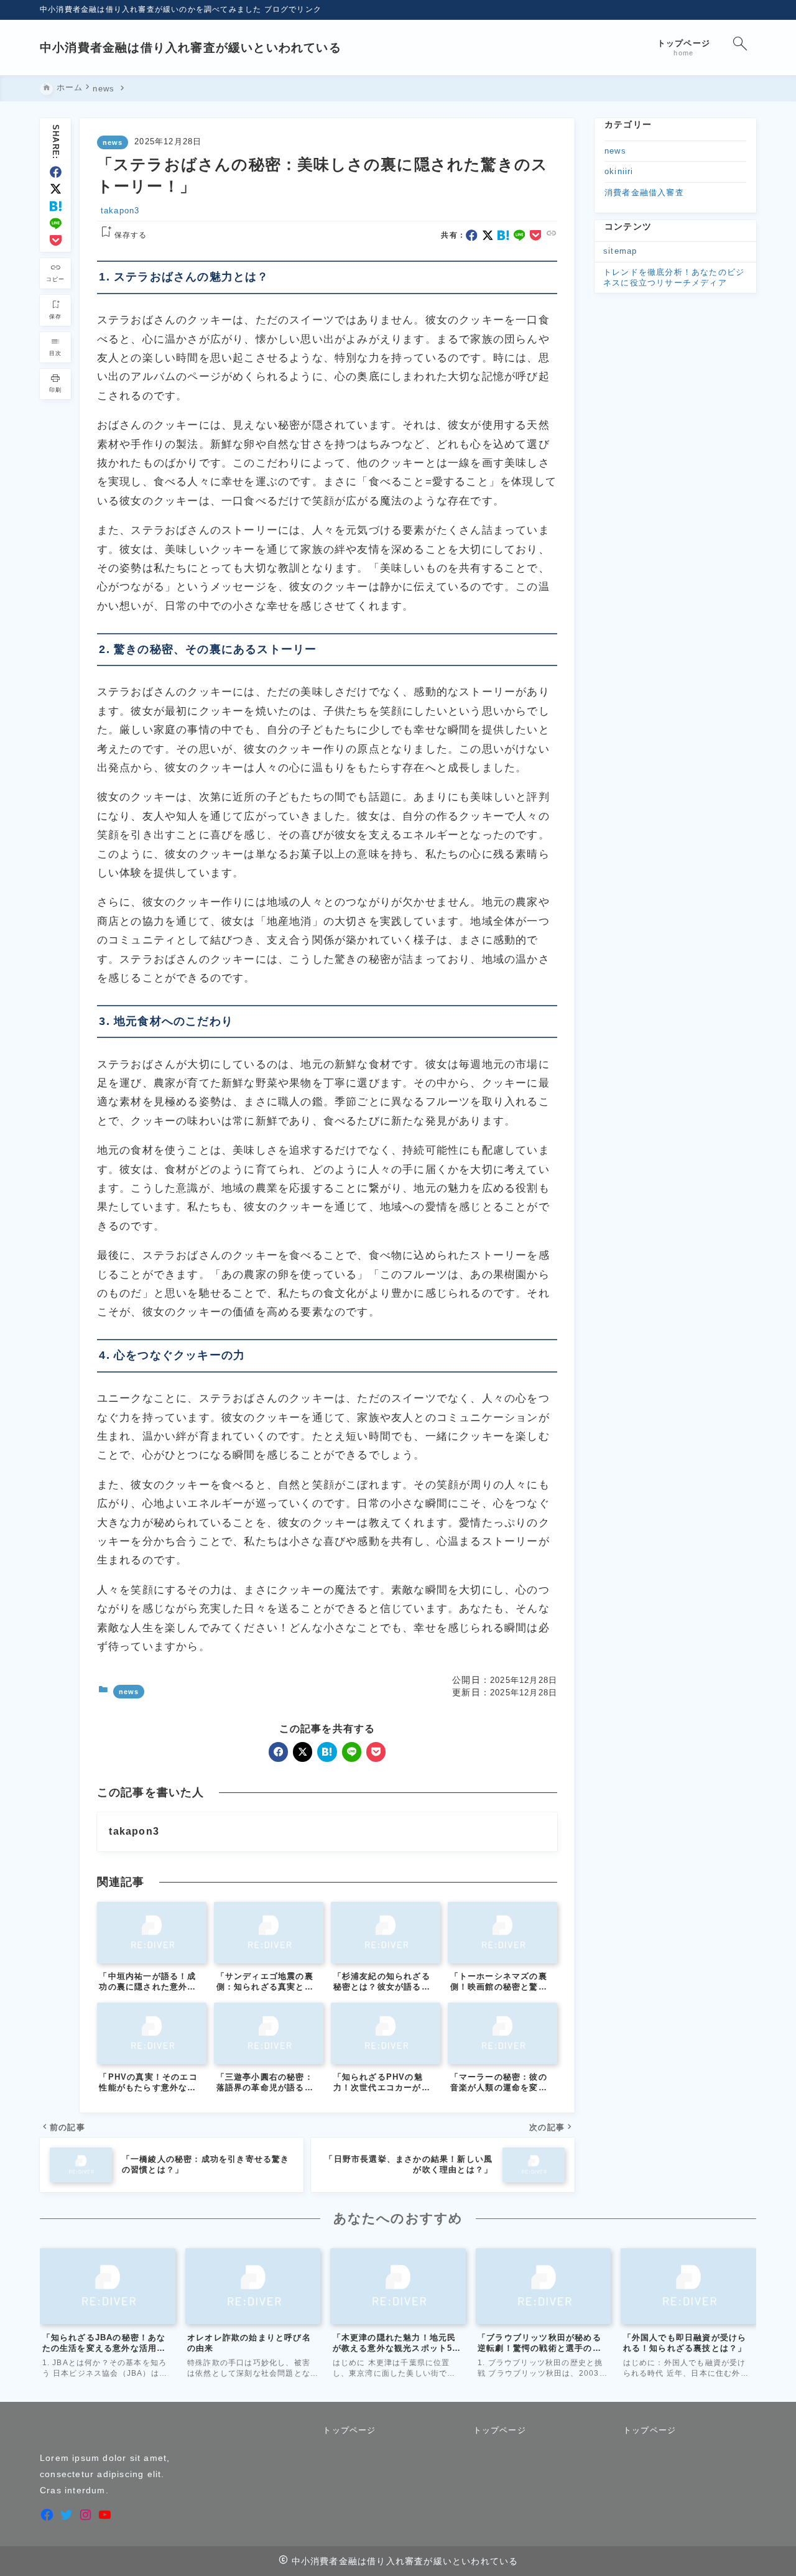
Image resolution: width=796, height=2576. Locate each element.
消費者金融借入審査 (644, 192)
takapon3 (120, 211)
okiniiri (619, 171)
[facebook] (56, 172)
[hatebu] (56, 206)
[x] (56, 189)
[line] (56, 224)
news (113, 142)
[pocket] (56, 240)
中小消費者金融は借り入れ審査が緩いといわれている (191, 48)
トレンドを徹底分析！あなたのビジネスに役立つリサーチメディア (674, 277)
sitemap (620, 251)
